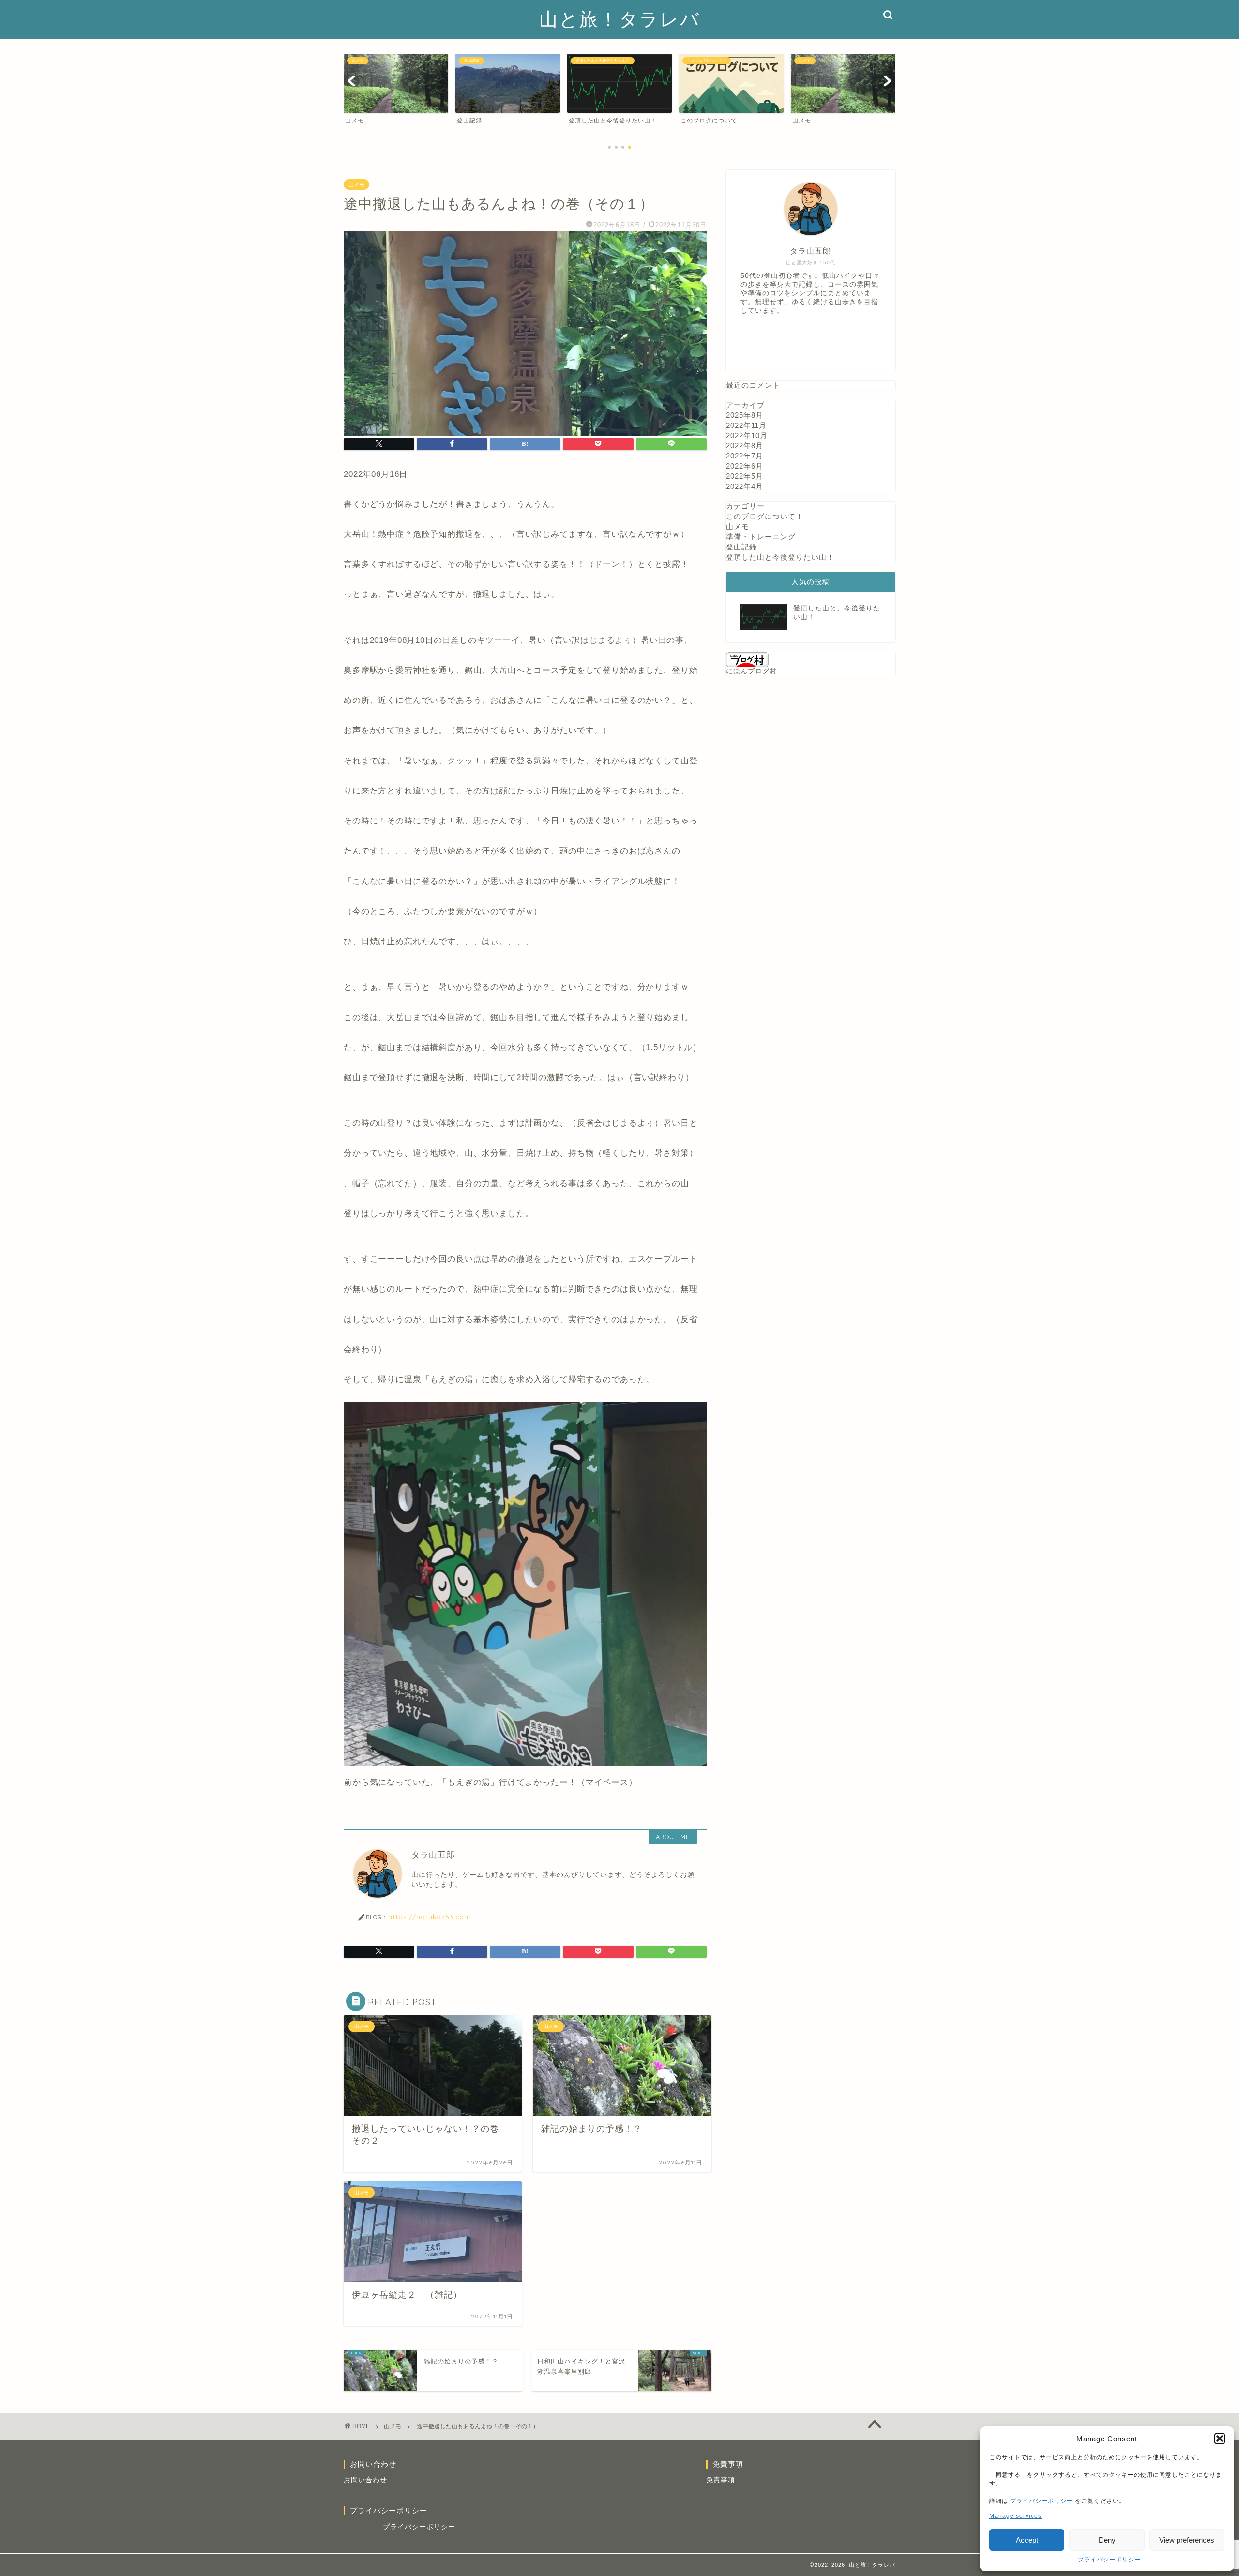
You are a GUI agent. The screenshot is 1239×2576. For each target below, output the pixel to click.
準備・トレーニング (761, 537)
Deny (1107, 2540)
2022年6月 (745, 466)
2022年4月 (745, 486)
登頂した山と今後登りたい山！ (780, 557)
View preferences (1187, 2540)
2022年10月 (747, 435)
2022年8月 (745, 446)
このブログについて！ (765, 516)
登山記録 (741, 547)
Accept (1027, 2540)
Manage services (1015, 2516)
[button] (1220, 2439)
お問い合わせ (365, 2480)
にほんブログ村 (751, 671)
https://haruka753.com (429, 1916)
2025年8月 (745, 415)
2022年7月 (745, 456)
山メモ (356, 184)
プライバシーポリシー (1042, 2501)
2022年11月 (746, 425)
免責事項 (721, 2480)
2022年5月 (745, 476)
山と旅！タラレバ (620, 19)
